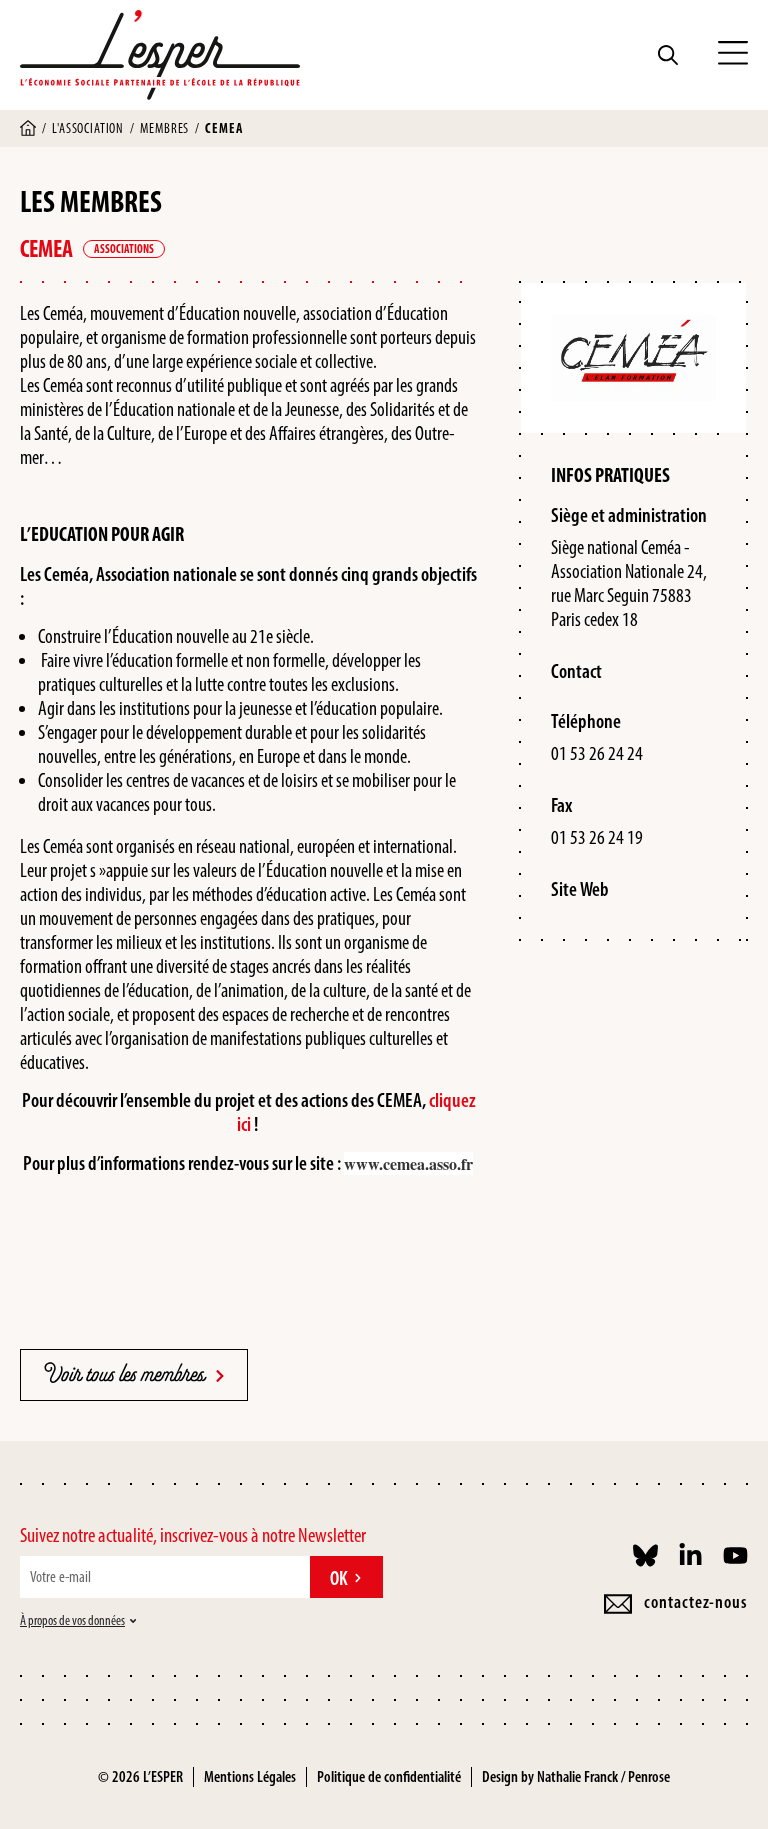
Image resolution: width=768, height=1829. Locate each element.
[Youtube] (735, 1555)
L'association (88, 128)
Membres (164, 128)
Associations (124, 249)
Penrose (649, 1776)
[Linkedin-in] (690, 1555)
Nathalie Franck (577, 1776)
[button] (733, 55)
